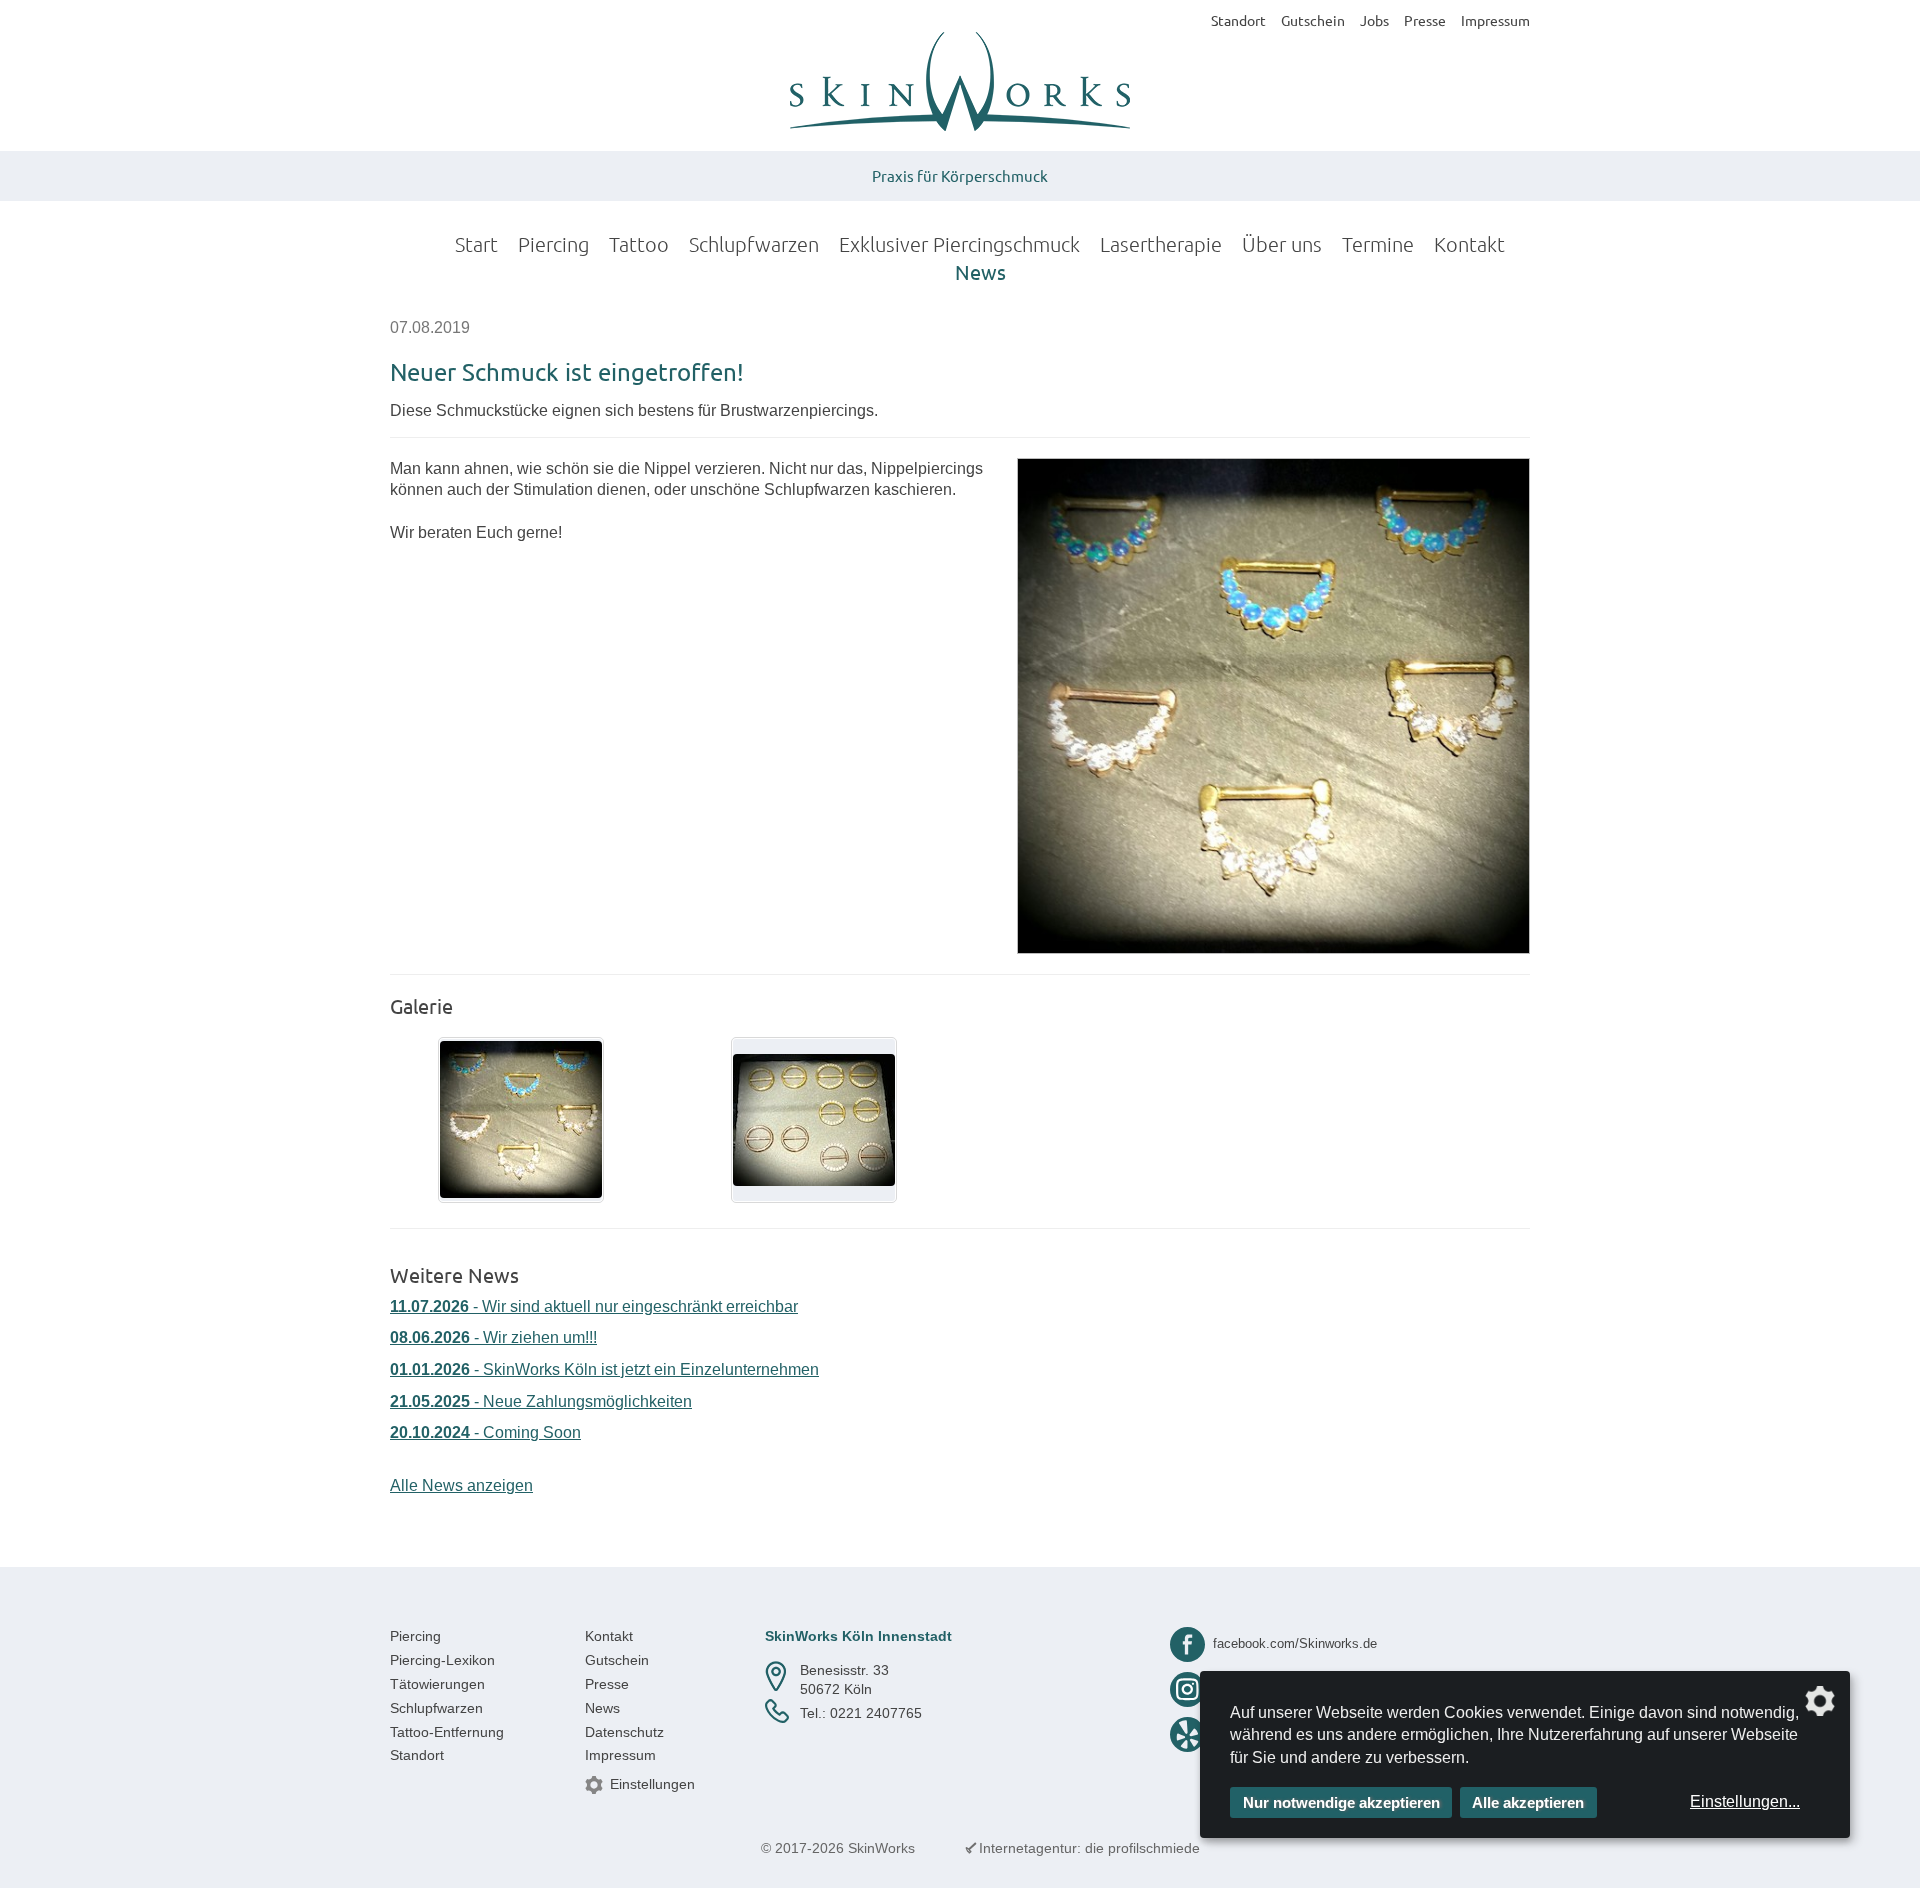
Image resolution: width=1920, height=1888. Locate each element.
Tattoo (639, 244)
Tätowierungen (437, 1684)
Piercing (553, 244)
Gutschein (1313, 20)
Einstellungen (652, 1784)
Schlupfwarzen (754, 244)
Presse (1425, 20)
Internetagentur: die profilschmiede (1089, 1848)
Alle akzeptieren (1528, 1802)
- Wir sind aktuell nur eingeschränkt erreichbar (594, 1306)
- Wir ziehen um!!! (493, 1337)
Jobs (1374, 20)
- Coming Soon (485, 1432)
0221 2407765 (876, 1713)
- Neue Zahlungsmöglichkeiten (541, 1401)
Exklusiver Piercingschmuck (959, 244)
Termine (1378, 244)
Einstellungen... (1745, 1801)
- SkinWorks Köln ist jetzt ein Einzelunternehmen (604, 1369)
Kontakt (1469, 244)
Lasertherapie (1161, 244)
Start (476, 244)
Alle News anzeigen (461, 1485)
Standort (1238, 20)
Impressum (1495, 20)
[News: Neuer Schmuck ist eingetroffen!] (1273, 706)
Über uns (1282, 244)
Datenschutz (624, 1732)
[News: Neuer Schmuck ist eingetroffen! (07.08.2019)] (521, 1120)
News (980, 271)
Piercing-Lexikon (442, 1660)
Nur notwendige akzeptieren (1341, 1802)
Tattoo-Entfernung (447, 1732)
